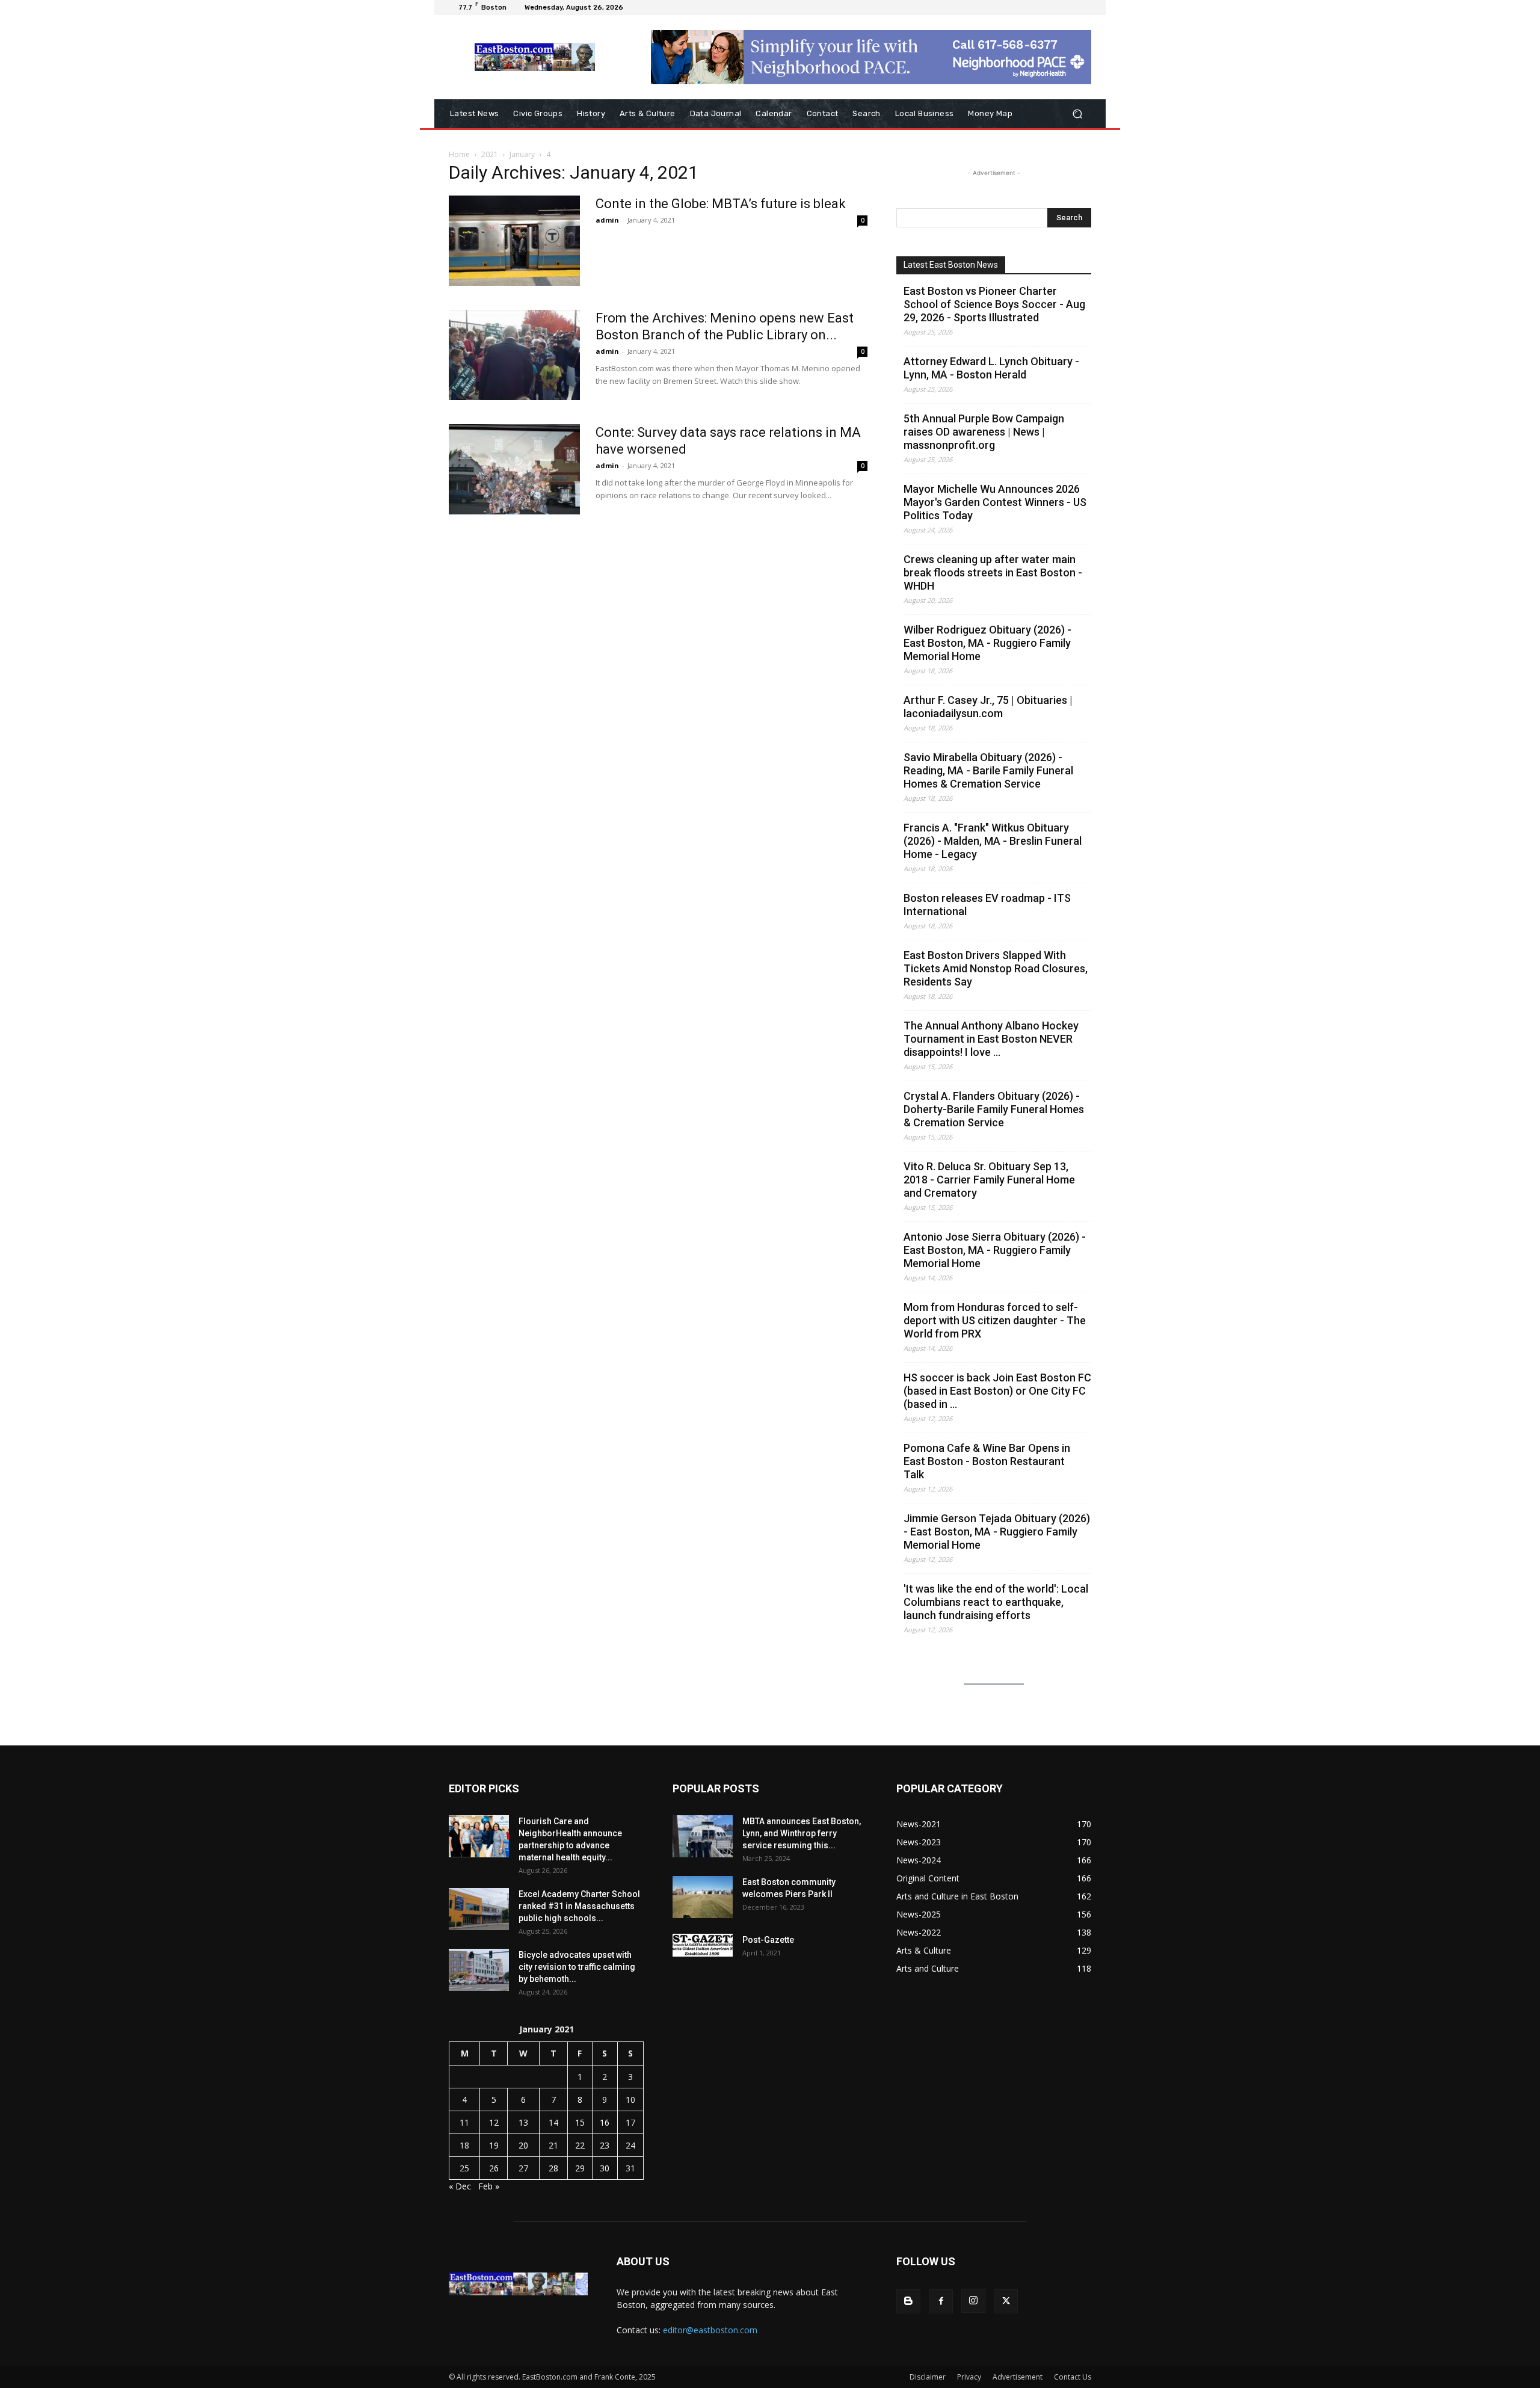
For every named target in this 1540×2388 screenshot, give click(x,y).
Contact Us (1073, 2377)
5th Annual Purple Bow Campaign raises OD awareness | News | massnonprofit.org (984, 432)
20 (523, 2145)
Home (459, 154)
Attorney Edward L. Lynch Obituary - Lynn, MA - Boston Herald (991, 368)
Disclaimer (928, 2377)
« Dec (460, 2186)
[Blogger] (908, 2301)
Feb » (489, 2186)
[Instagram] (973, 2301)
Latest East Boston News (951, 265)
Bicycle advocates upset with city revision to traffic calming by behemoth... (577, 1967)
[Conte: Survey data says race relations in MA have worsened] (514, 469)
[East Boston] (535, 57)
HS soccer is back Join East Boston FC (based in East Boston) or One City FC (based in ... (997, 1391)
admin (607, 220)
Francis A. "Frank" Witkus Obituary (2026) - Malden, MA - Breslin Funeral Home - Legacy (993, 841)
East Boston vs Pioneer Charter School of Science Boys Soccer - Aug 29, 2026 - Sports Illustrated (994, 304)
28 (553, 2168)
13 (523, 2122)
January (522, 154)
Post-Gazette (768, 1940)
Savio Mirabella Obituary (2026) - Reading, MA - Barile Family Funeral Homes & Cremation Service (988, 770)
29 (580, 2168)
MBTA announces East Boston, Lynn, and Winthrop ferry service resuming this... (802, 1833)
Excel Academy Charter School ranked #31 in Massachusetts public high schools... (579, 1906)
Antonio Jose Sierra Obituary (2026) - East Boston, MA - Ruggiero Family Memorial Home (995, 1250)
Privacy (969, 2377)
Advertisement (1018, 2377)
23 (605, 2145)
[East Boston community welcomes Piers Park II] (703, 1897)
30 (605, 2168)
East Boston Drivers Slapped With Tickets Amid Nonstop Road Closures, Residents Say (996, 968)
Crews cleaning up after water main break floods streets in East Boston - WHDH (993, 572)
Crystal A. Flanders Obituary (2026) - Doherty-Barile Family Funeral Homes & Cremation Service (994, 1109)
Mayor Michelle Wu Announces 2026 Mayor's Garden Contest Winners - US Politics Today (995, 502)
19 (494, 2145)
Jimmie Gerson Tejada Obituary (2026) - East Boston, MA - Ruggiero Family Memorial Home (997, 1532)
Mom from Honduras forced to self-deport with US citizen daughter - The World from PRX (995, 1320)
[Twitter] (1006, 2301)
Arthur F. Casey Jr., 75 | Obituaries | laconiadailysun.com (988, 707)
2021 (490, 154)
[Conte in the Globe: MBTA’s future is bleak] (514, 241)
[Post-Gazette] (703, 1945)
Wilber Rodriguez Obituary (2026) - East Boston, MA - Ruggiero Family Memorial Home (987, 643)
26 (494, 2168)
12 (494, 2122)
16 (605, 2122)
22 (580, 2145)
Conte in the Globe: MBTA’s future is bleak (721, 204)
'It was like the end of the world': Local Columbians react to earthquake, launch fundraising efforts (996, 1602)
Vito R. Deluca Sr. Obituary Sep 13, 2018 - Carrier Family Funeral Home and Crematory (989, 1180)
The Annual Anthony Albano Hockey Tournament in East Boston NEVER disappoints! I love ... (991, 1039)
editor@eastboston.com (710, 2330)
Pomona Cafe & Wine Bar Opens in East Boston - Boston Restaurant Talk (987, 1461)
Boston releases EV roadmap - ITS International (987, 905)
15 (580, 2122)
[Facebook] (941, 2301)
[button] (1077, 114)
